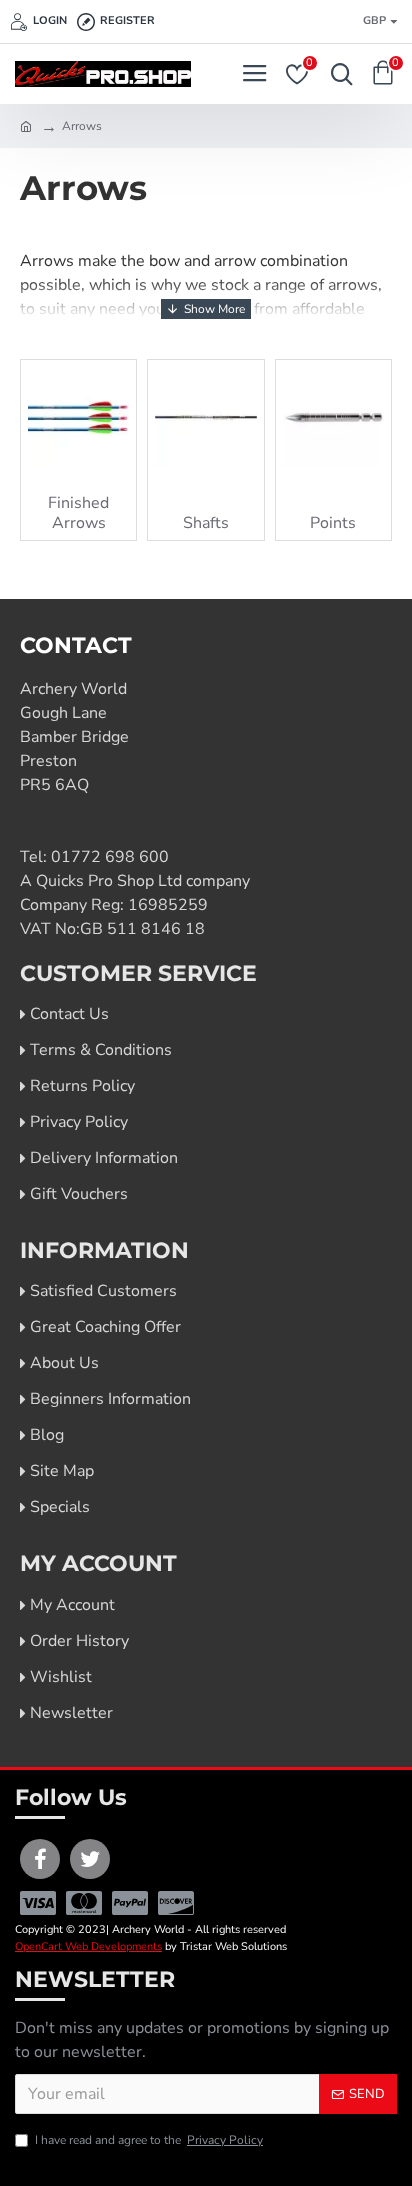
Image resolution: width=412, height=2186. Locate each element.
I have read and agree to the (149, 2140)
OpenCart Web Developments (88, 1946)
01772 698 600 (110, 857)
